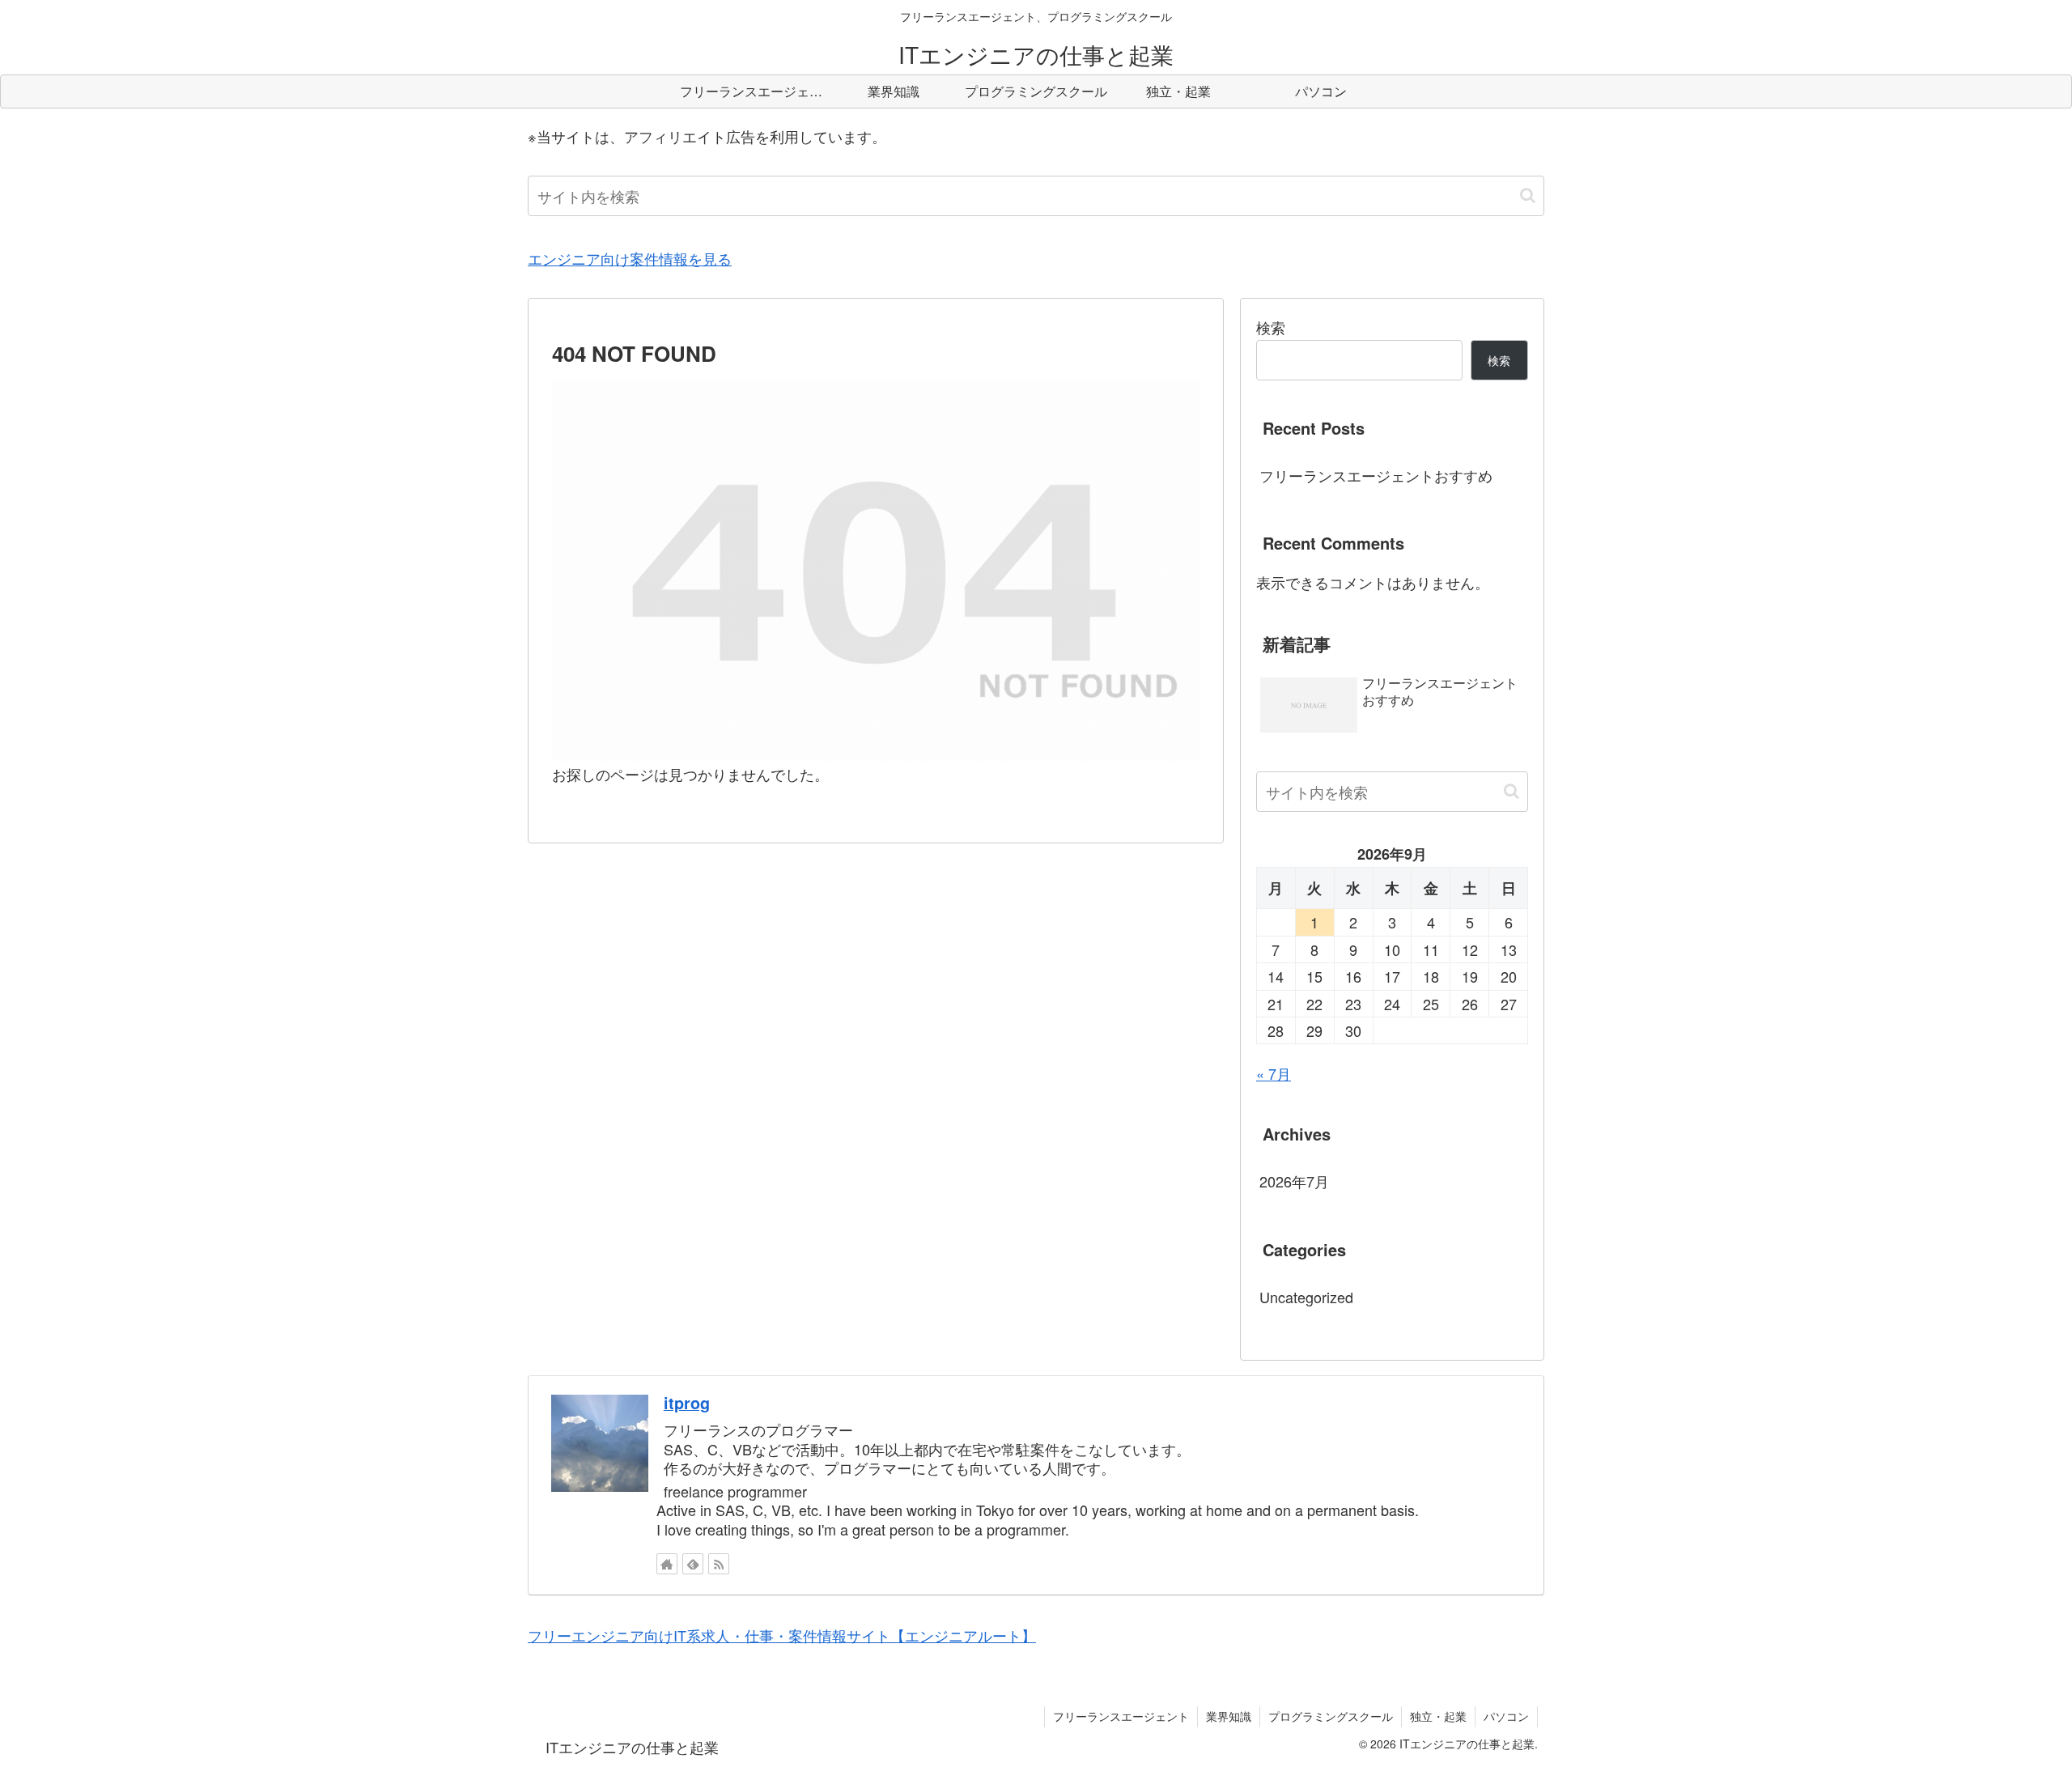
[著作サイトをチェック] (667, 1564)
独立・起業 (1438, 1716)
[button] (1528, 195)
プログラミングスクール (1331, 1716)
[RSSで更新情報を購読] (719, 1564)
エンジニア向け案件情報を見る (630, 258)
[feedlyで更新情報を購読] (693, 1564)
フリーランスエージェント (1121, 1716)
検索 (1271, 327)
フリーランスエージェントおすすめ (1376, 475)
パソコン (1506, 1716)
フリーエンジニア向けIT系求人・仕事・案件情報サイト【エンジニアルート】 (782, 1635)
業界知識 (1229, 1716)
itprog (687, 1403)
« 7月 (1274, 1073)
